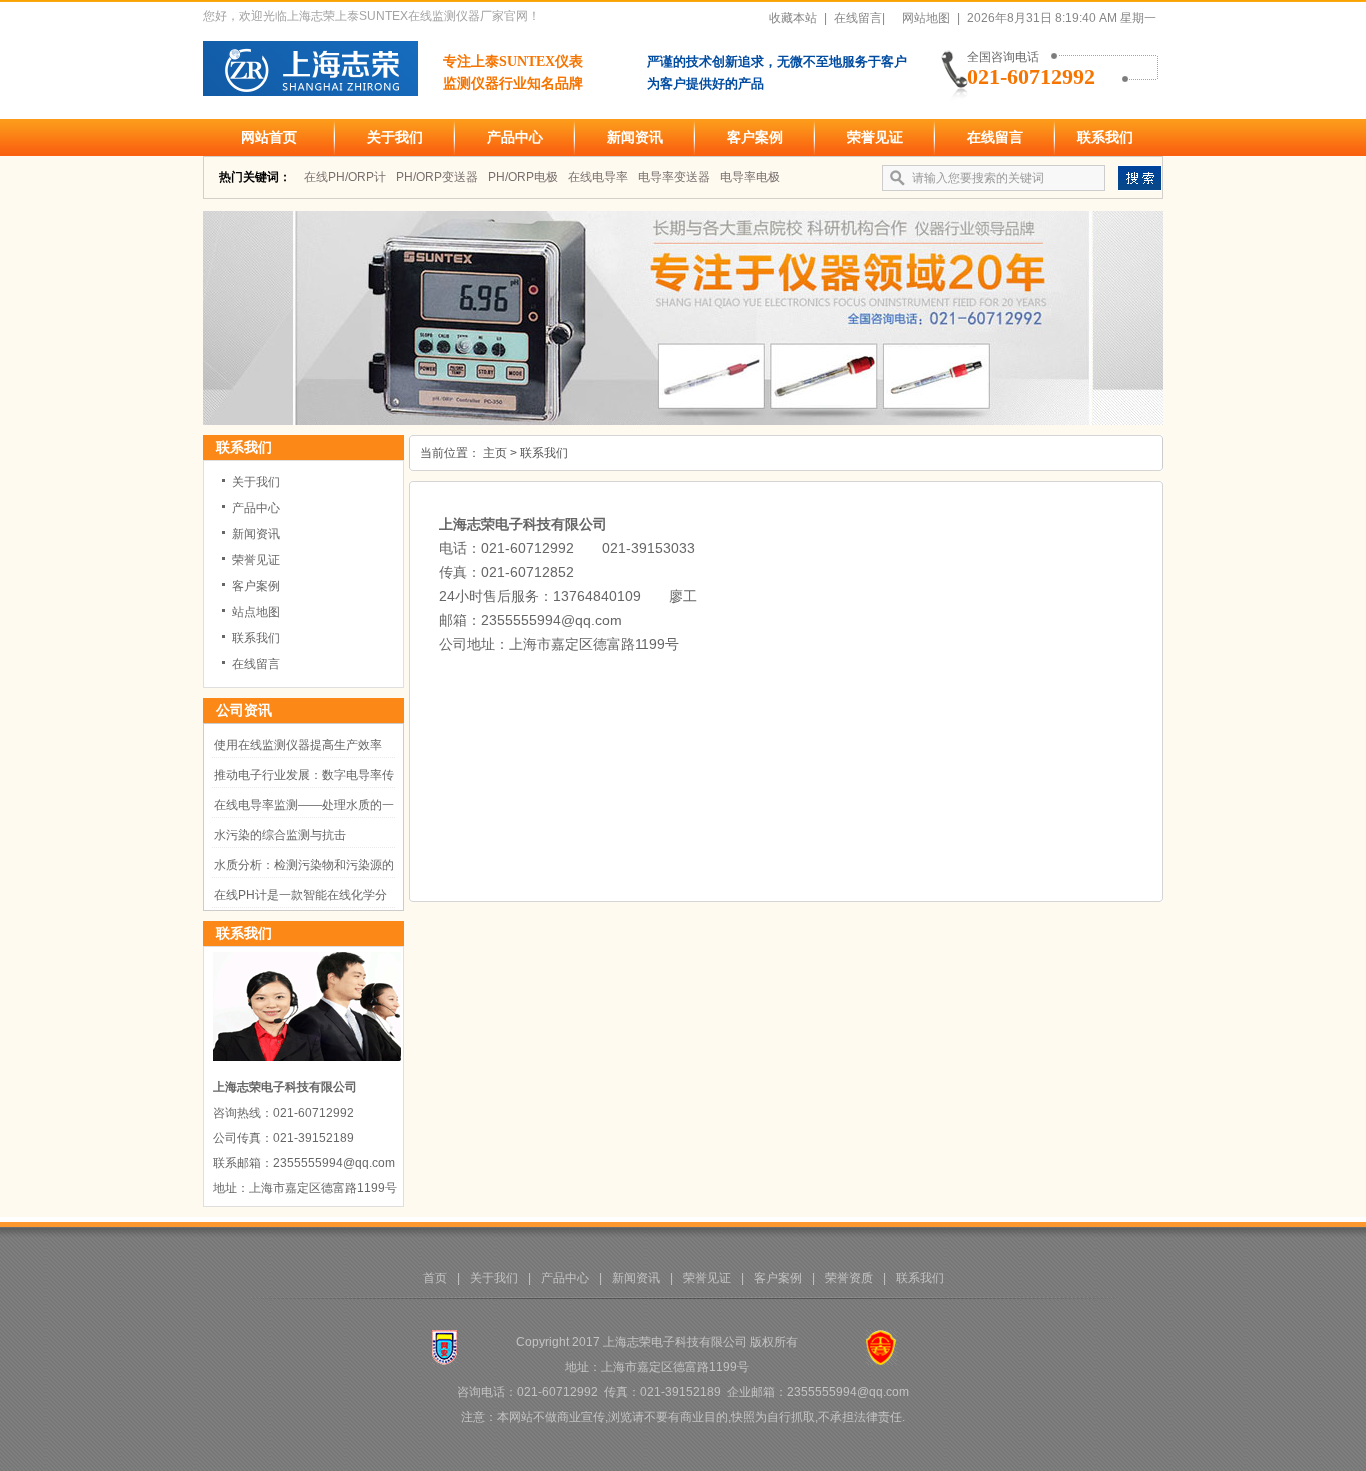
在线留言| (859, 18)
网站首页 (269, 137)
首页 (435, 1278)
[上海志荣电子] (683, 421)
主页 (495, 453)
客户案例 (755, 137)
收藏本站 (793, 18)
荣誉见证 (875, 137)
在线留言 (995, 137)
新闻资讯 (635, 137)
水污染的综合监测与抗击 (280, 835)
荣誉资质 (849, 1278)
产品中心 (515, 137)
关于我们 (395, 137)
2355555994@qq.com (551, 620)
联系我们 (1105, 137)
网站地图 (926, 18)
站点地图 (256, 612)
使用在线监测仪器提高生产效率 (298, 745)
